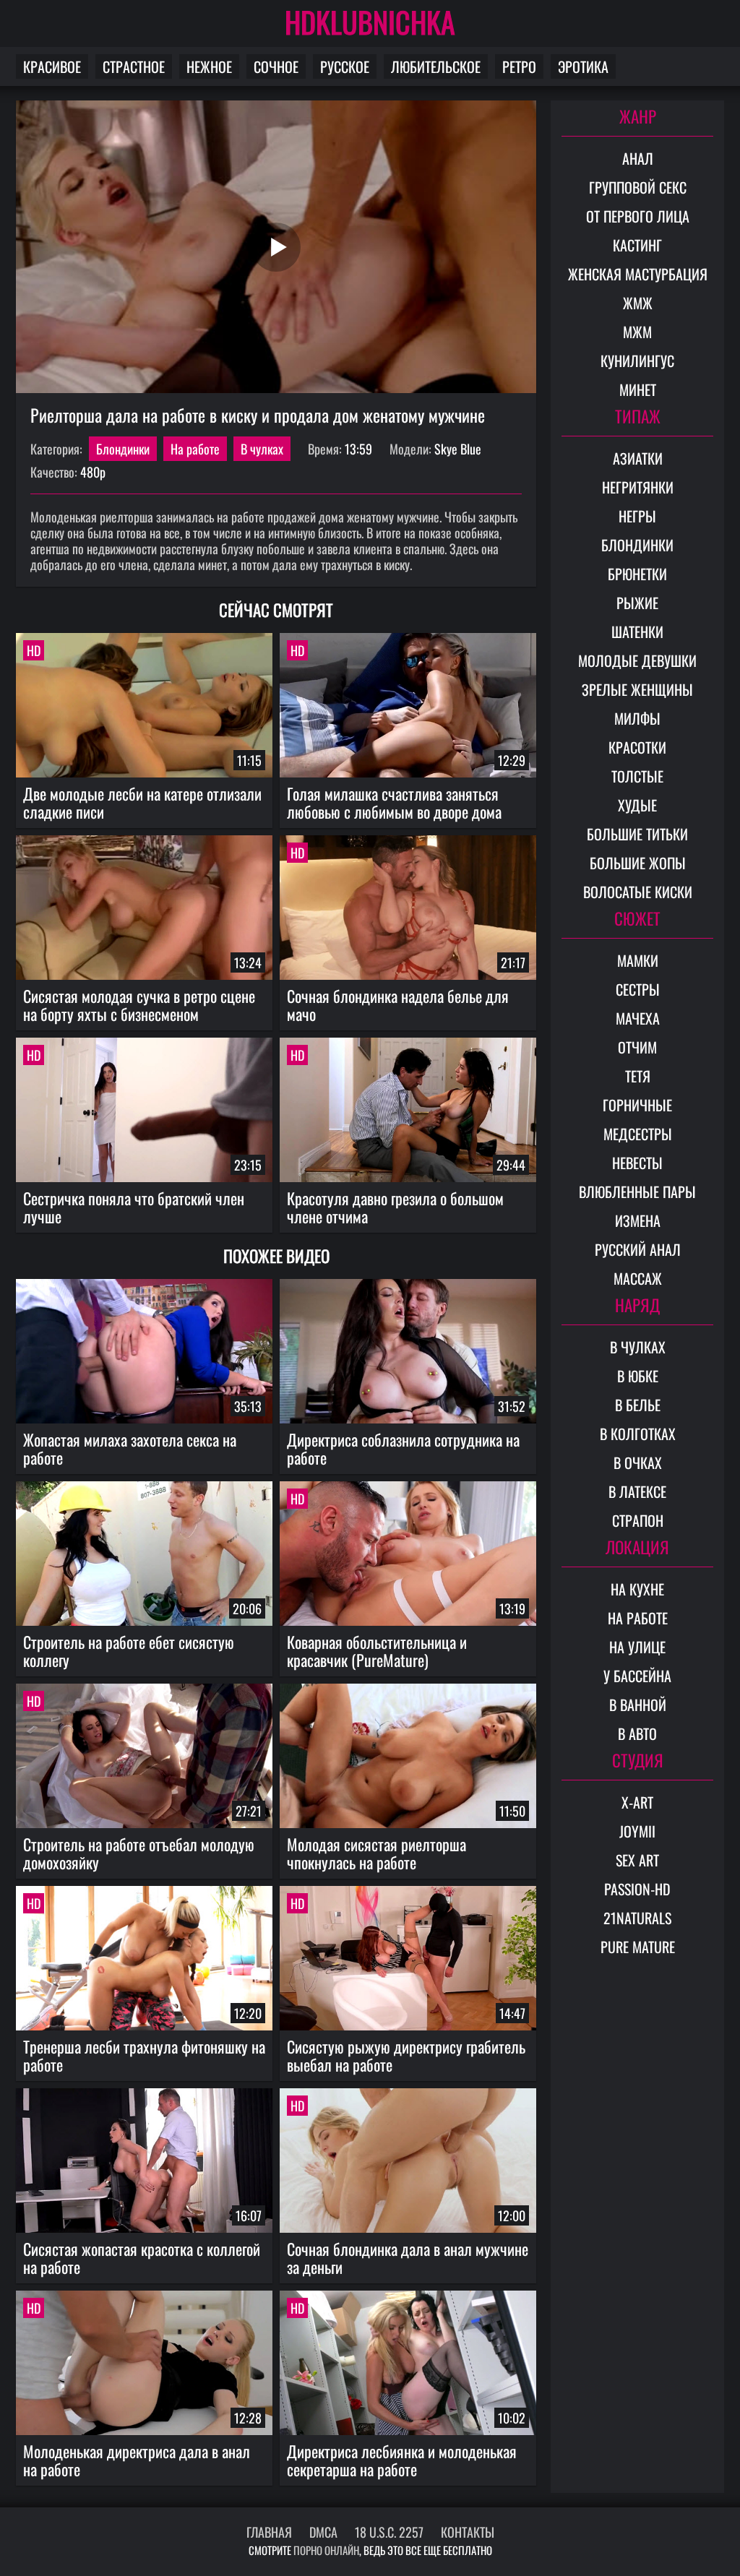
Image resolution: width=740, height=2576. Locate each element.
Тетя (638, 1076)
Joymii (637, 1831)
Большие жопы (638, 863)
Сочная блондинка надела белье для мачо (398, 1005)
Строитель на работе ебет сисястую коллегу (129, 1651)
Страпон (638, 1520)
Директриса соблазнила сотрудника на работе (403, 1448)
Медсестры (638, 1134)
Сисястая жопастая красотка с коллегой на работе (142, 2258)
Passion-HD (637, 1889)
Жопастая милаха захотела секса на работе (130, 1448)
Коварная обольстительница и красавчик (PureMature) (377, 1651)
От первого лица (638, 216)
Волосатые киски (638, 892)
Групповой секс (638, 187)
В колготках (638, 1434)
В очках (638, 1463)
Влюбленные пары (637, 1192)
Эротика (583, 66)
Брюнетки (637, 574)
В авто (637, 1733)
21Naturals (637, 1918)
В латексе (637, 1491)
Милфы (637, 718)
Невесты (637, 1163)
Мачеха (638, 1018)
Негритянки (638, 487)
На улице (637, 1647)
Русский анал (638, 1249)
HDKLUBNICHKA (370, 22)
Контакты (468, 2532)
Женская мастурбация (638, 274)
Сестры (638, 989)
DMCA (323, 2532)
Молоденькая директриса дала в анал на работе (137, 2460)
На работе (195, 449)
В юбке (638, 1376)
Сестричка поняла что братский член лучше (134, 1207)
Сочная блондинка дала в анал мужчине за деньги (408, 2258)
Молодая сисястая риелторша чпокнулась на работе (377, 1853)
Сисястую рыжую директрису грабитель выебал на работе (406, 2055)
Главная (269, 2532)
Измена (638, 1220)
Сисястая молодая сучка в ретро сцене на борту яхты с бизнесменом (139, 1005)
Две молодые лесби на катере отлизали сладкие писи (142, 802)
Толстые (637, 776)
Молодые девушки (637, 660)
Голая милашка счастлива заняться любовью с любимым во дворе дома (394, 802)
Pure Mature (638, 1947)
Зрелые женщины (637, 689)
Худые (637, 805)
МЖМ (637, 332)
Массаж (638, 1278)
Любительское (436, 66)
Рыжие (637, 603)
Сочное (276, 66)
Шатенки (637, 632)
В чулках (262, 449)
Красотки (637, 747)
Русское (345, 66)
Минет (638, 389)
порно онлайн (326, 2550)
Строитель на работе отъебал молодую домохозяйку (139, 1853)
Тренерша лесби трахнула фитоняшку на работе (144, 2055)
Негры (637, 516)
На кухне (637, 1589)
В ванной (638, 1705)
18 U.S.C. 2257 (389, 2532)
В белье (638, 1405)
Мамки (638, 960)
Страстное (134, 66)
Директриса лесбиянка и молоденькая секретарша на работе (402, 2460)
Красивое (52, 66)
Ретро (519, 66)
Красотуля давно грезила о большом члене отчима (395, 1207)
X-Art (637, 1802)
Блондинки (123, 449)
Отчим (637, 1047)
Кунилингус (637, 361)
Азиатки (638, 458)
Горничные (637, 1105)
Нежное (209, 66)
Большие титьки (637, 834)
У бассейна (637, 1676)
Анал (638, 158)
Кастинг (637, 245)
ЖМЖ (638, 303)
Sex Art (637, 1860)
